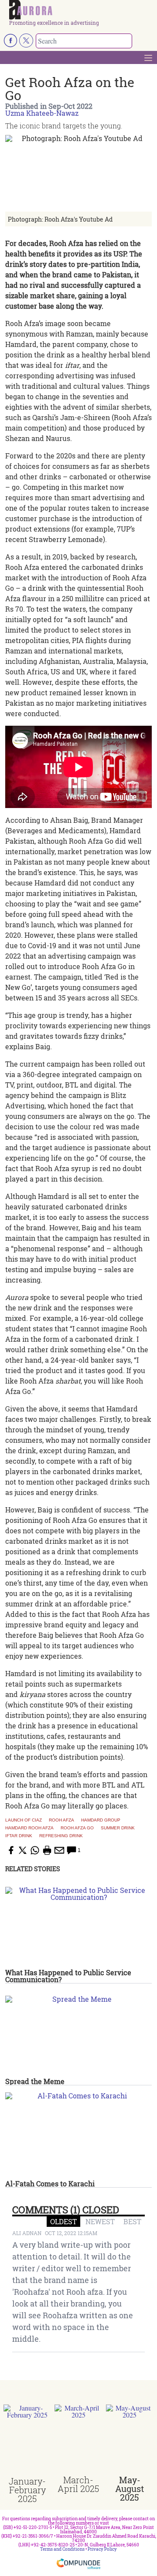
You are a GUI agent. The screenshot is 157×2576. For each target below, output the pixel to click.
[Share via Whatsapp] (35, 1850)
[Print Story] (47, 1850)
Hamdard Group (101, 1820)
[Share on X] (23, 1850)
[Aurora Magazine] (81, 10)
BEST (132, 2221)
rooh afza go (77, 1828)
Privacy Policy (102, 2549)
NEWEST (100, 2221)
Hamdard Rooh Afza (29, 1828)
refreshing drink (61, 1836)
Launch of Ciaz (24, 1820)
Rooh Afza (61, 1820)
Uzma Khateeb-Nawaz (42, 113)
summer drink (118, 1828)
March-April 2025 (78, 2484)
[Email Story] (59, 1850)
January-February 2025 (27, 2490)
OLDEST (63, 2221)
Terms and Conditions (62, 2549)
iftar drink (19, 1836)
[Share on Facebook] (10, 1850)
